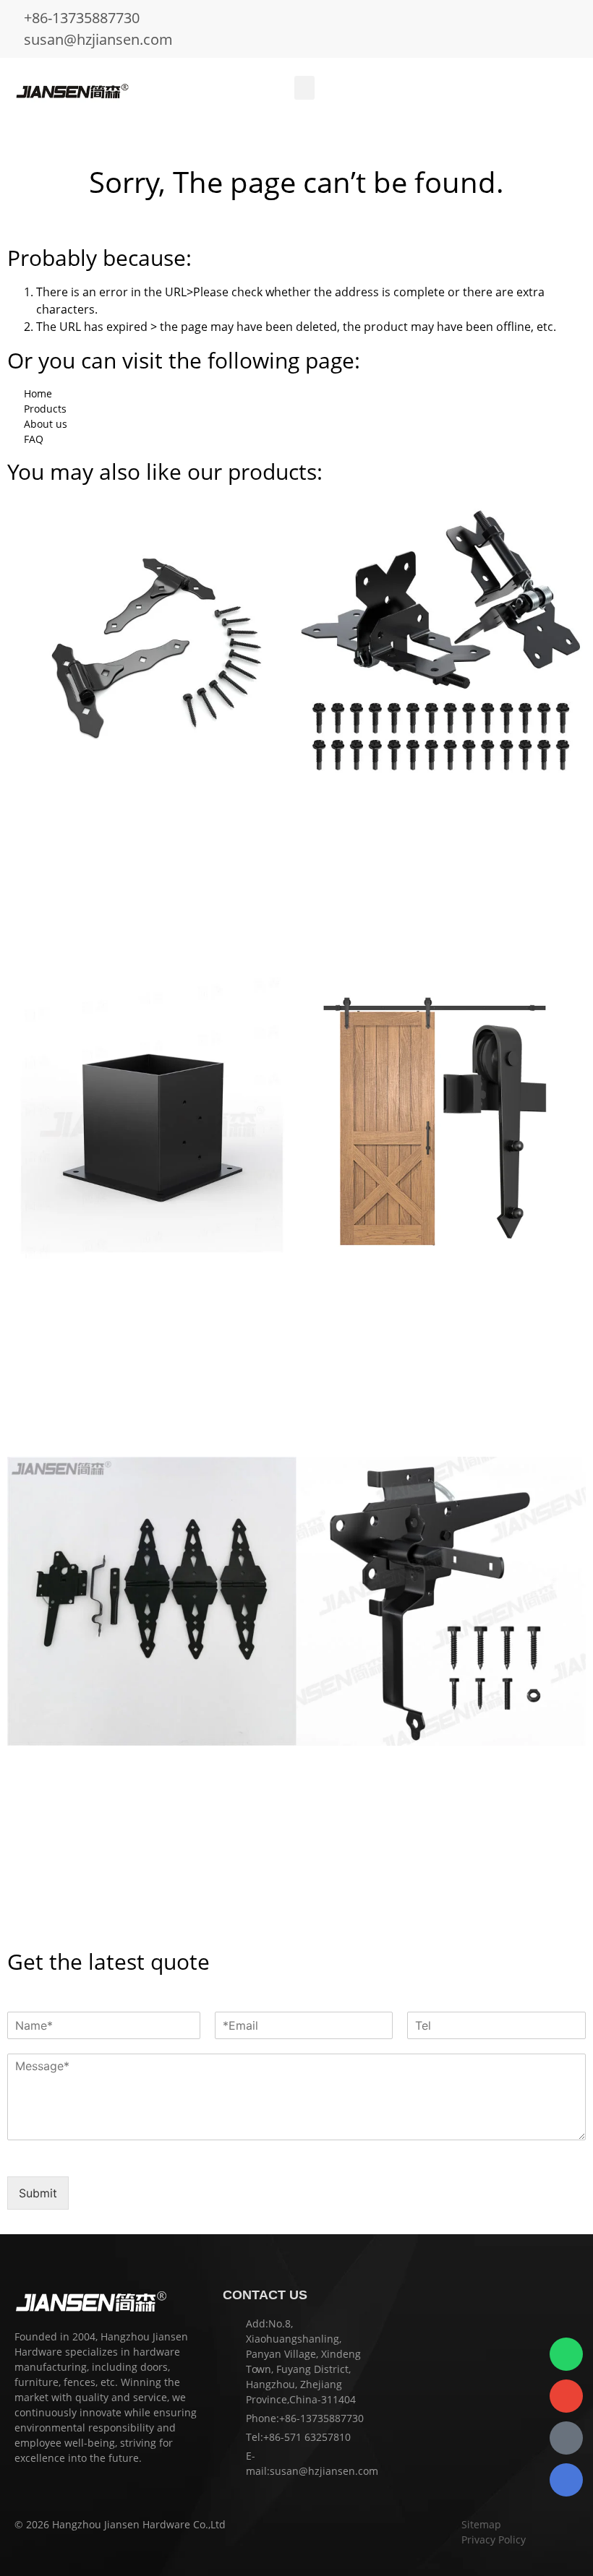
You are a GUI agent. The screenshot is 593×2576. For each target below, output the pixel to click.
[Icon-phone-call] (566, 2438)
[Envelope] (566, 2396)
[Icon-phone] (566, 2480)
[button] (304, 88)
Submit (38, 2193)
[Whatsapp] (566, 2354)
